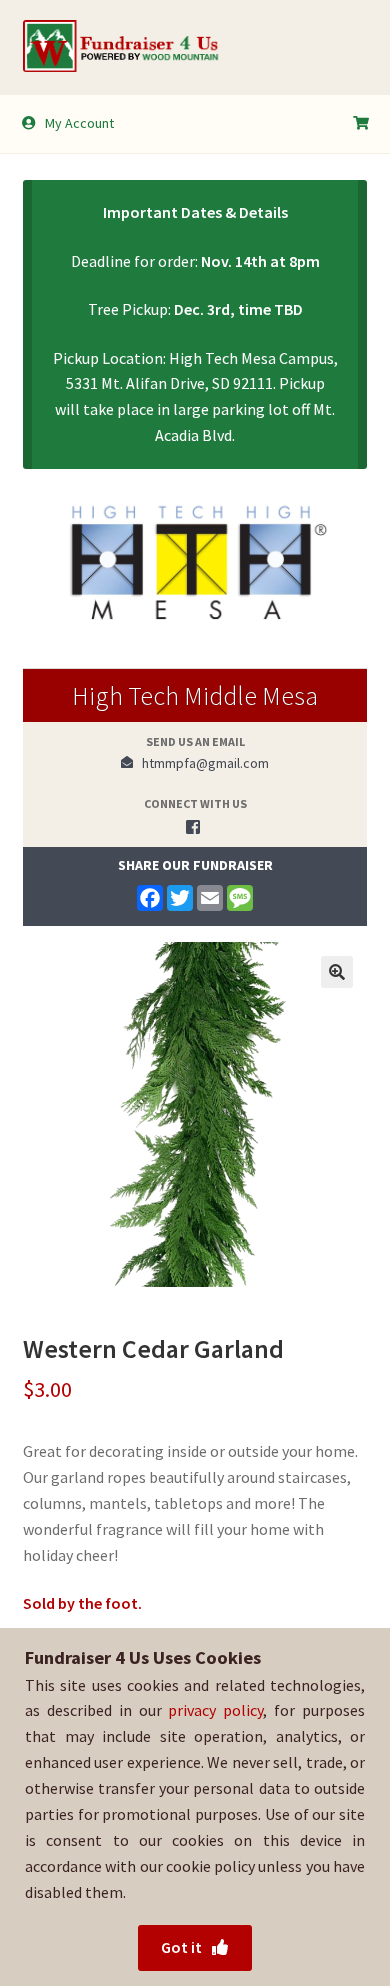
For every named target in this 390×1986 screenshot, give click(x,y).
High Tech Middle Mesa (195, 695)
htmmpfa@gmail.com (201, 763)
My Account (79, 123)
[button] (337, 972)
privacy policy (215, 1710)
